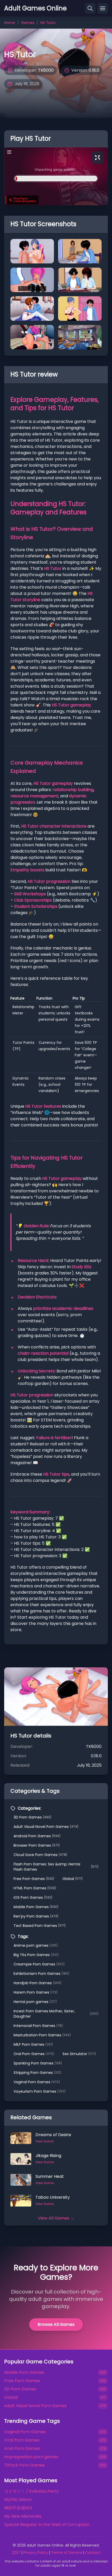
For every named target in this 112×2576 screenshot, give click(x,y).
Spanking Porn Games (38, 2063)
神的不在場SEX (18, 2508)
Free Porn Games (34, 1879)
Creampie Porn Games (39, 1964)
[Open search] (90, 8)
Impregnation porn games (31, 2457)
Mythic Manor (18, 2500)
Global (73, 1879)
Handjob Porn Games (38, 1983)
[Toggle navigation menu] (103, 8)
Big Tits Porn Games (36, 1955)
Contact (93, 2553)
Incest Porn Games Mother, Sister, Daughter (56, 2014)
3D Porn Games (32, 1817)
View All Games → (56, 2218)
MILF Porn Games (33, 2044)
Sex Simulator (79, 2054)
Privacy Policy (36, 2553)
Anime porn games (36, 1945)
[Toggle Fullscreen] (97, 158)
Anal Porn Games (22, 2448)
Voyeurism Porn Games (40, 2091)
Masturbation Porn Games (42, 2035)
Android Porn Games (37, 1836)
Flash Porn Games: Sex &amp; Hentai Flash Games (56, 1867)
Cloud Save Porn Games (40, 1855)
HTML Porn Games (35, 1888)
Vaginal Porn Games (37, 2082)
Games (28, 23)
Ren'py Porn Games (36, 1916)
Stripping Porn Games (37, 2073)
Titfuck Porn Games (24, 2465)
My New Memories (23, 2516)
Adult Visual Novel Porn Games (46, 1827)
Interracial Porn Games (38, 2026)
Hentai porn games (35, 2002)
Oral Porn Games (34, 2054)
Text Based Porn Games (40, 1926)
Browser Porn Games (37, 1845)
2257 (16, 2553)
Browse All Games (56, 2324)
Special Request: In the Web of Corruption (47, 2525)
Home (10, 23)
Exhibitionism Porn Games (41, 1974)
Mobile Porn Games (36, 1907)
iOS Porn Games (33, 1897)
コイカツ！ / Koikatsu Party (31, 2491)
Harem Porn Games (36, 1992)
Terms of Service (67, 2553)
